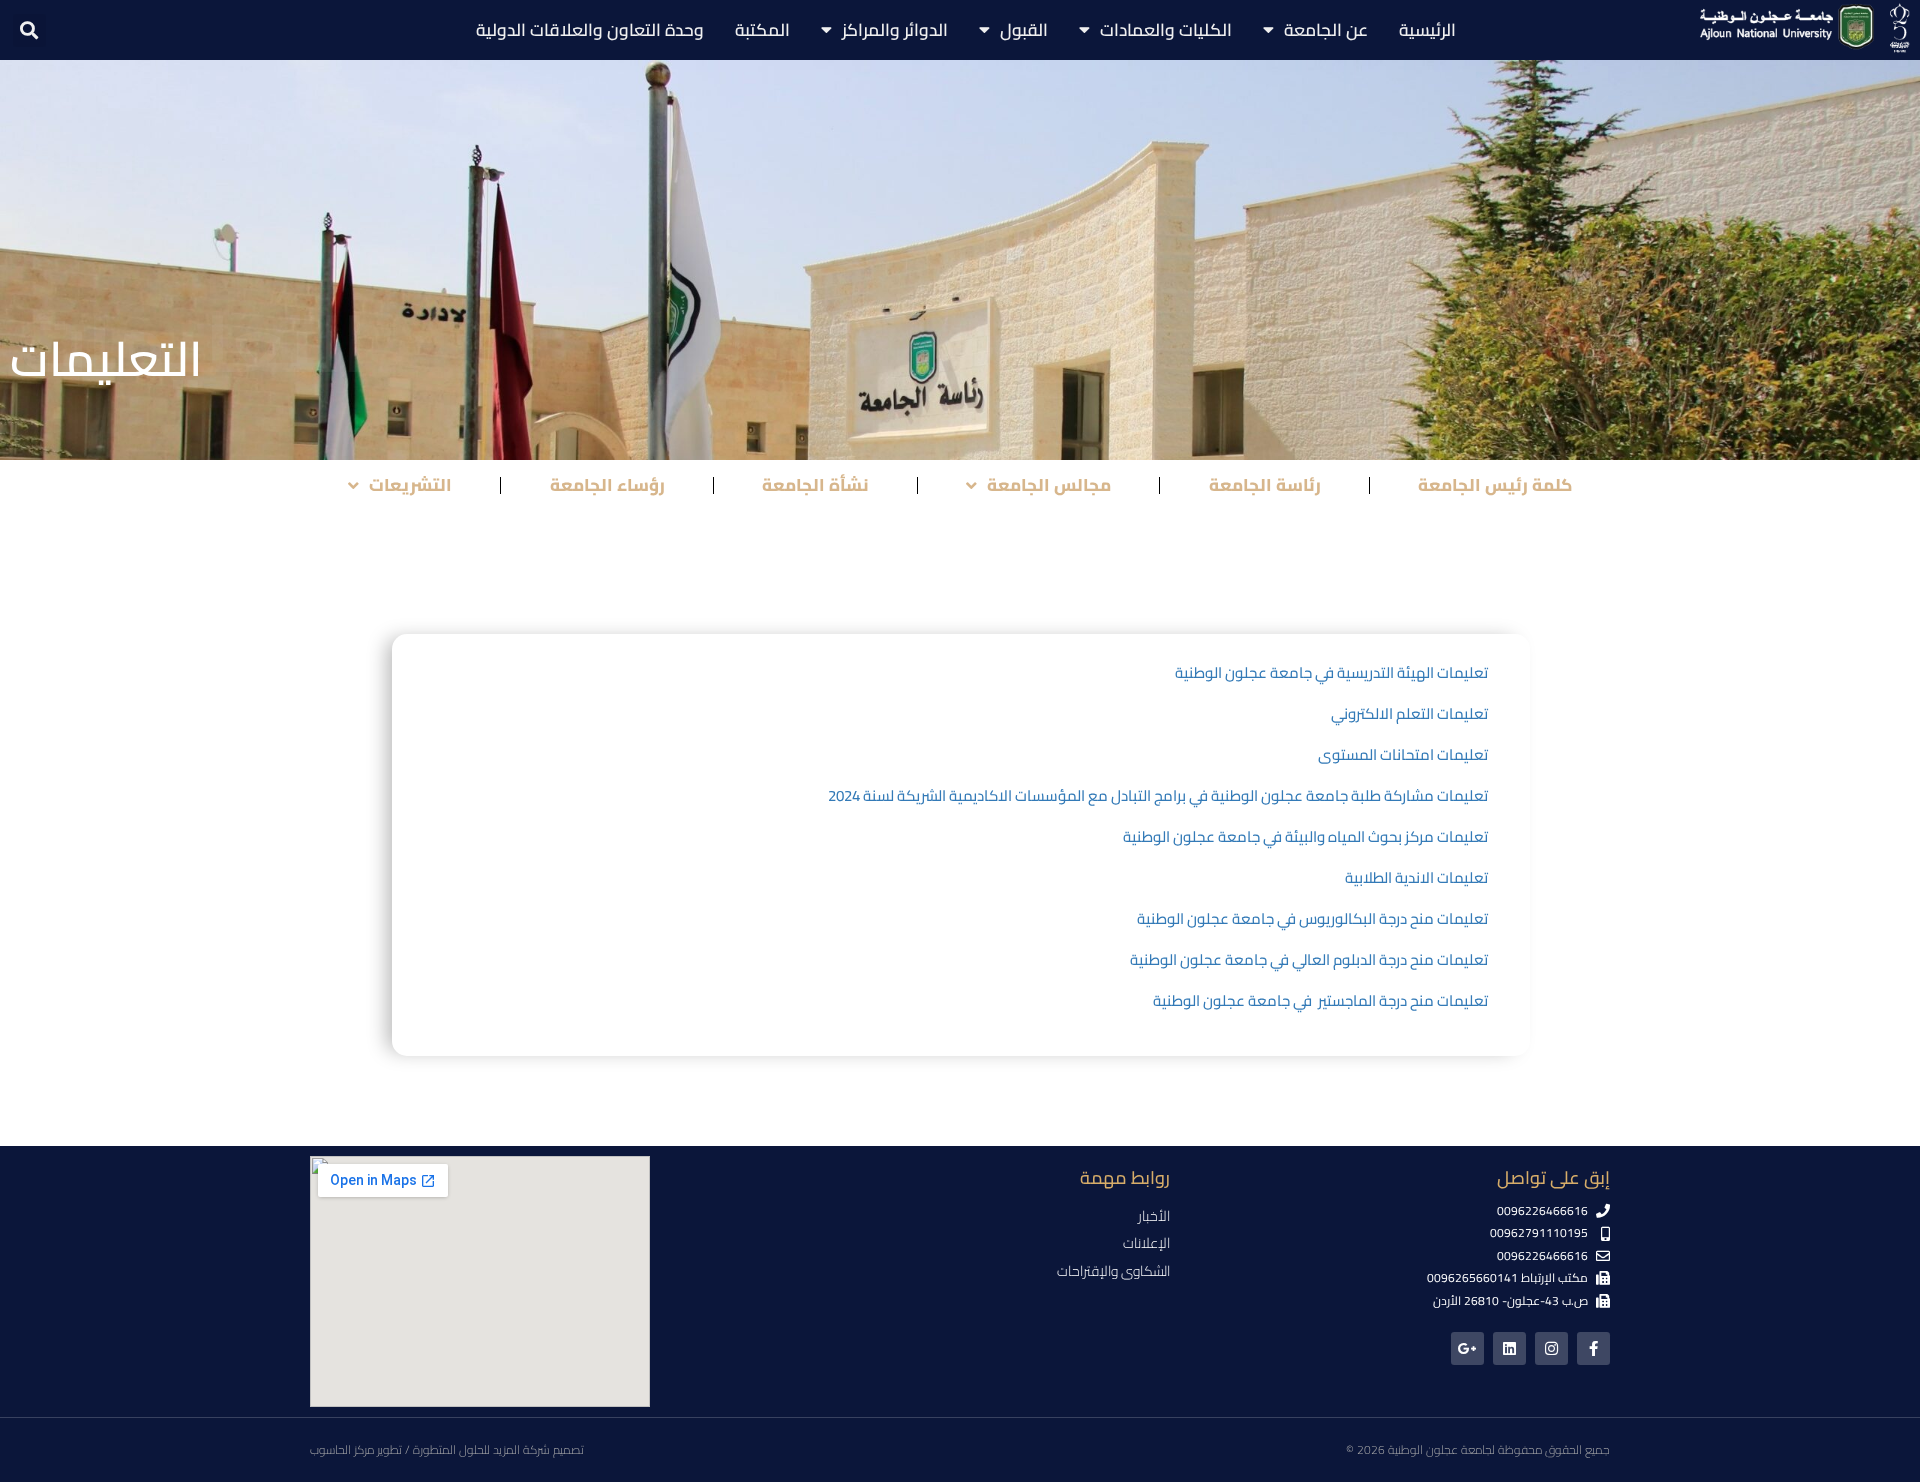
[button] (29, 30)
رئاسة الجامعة (1265, 485)
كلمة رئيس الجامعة (1495, 485)
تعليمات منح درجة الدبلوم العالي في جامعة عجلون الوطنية (1309, 959)
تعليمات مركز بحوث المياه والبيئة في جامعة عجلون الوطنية (1305, 836)
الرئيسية (1427, 29)
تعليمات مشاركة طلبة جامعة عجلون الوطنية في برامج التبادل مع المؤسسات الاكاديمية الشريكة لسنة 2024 (1158, 795)
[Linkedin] (1509, 1348)
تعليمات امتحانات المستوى (1403, 754)
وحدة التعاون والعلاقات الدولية (590, 29)
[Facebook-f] (1593, 1348)
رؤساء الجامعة (607, 485)
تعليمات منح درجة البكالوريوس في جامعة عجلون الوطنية (1312, 918)
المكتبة (762, 29)
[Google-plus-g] (1467, 1348)
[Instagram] (1551, 1348)
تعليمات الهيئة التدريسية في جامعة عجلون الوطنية (1331, 672)
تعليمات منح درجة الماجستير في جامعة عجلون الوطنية (1319, 1000)
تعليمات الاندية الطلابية (1415, 877)
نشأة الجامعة (815, 485)
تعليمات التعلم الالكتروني (1409, 713)
